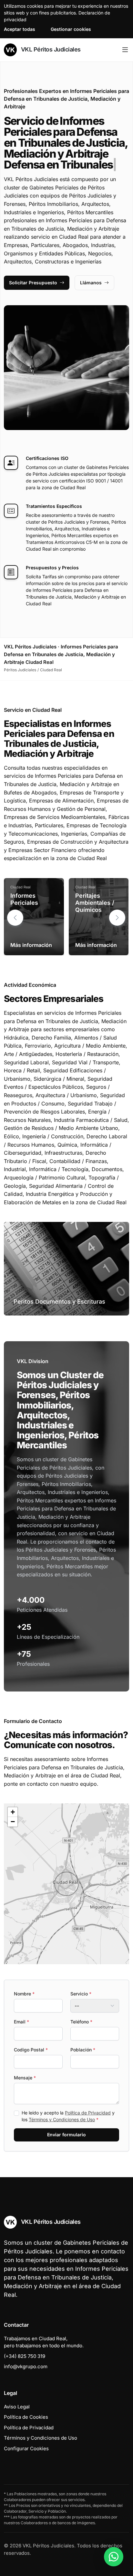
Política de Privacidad (88, 2113)
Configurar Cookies (26, 2448)
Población (83, 2050)
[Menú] (125, 50)
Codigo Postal (31, 2050)
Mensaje (25, 2078)
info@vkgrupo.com (26, 2366)
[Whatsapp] (114, 2557)
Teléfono (81, 2022)
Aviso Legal (17, 2407)
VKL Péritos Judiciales (50, 49)
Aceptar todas (20, 29)
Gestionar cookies (71, 29)
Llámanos (91, 283)
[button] (117, 918)
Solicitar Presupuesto (33, 283)
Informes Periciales (24, 899)
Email (21, 2022)
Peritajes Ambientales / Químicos (95, 903)
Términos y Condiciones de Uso (62, 2119)
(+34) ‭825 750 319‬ (25, 2356)
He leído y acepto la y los (68, 2116)
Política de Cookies (26, 2417)
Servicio (81, 1994)
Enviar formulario (66, 2135)
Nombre (24, 1994)
